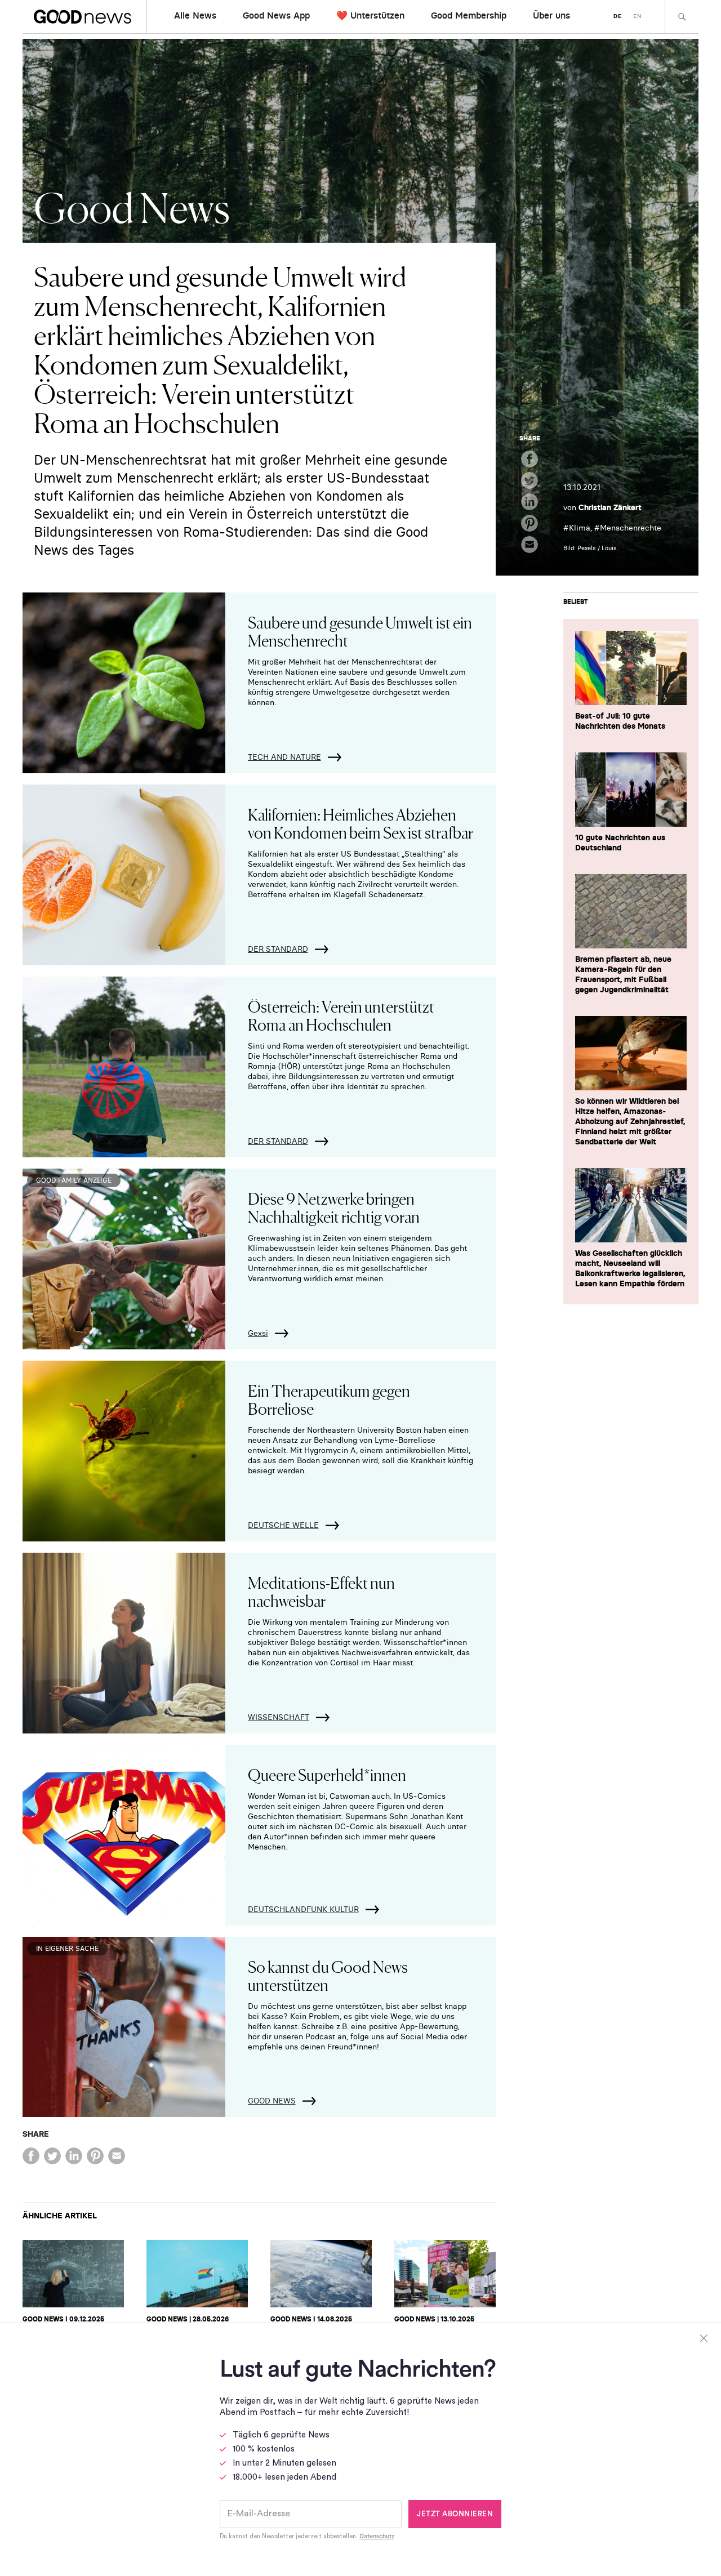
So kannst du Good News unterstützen (328, 1975)
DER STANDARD (278, 949)
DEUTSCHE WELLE (283, 1525)
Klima (580, 528)
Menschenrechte (631, 528)
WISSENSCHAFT (279, 1717)
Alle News (195, 15)
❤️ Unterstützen (370, 15)
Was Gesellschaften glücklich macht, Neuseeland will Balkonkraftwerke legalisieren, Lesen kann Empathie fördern (630, 1268)
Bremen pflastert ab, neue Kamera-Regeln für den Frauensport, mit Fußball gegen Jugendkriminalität (623, 974)
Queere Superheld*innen (327, 1774)
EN (637, 16)
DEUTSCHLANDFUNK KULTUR (303, 1909)
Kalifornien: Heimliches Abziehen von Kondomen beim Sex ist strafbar (360, 823)
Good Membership (469, 15)
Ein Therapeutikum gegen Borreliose (329, 1399)
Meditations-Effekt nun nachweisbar (321, 1591)
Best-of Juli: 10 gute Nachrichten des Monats (620, 721)
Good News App (276, 15)
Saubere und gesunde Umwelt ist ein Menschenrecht (360, 631)
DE (618, 16)
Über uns (551, 15)
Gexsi (258, 1333)
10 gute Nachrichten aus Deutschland (620, 843)
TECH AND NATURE (284, 757)
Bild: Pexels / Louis (590, 548)
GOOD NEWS (272, 2101)
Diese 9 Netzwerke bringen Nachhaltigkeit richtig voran (334, 1207)
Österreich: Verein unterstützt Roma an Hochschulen (341, 1015)
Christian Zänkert (610, 507)
